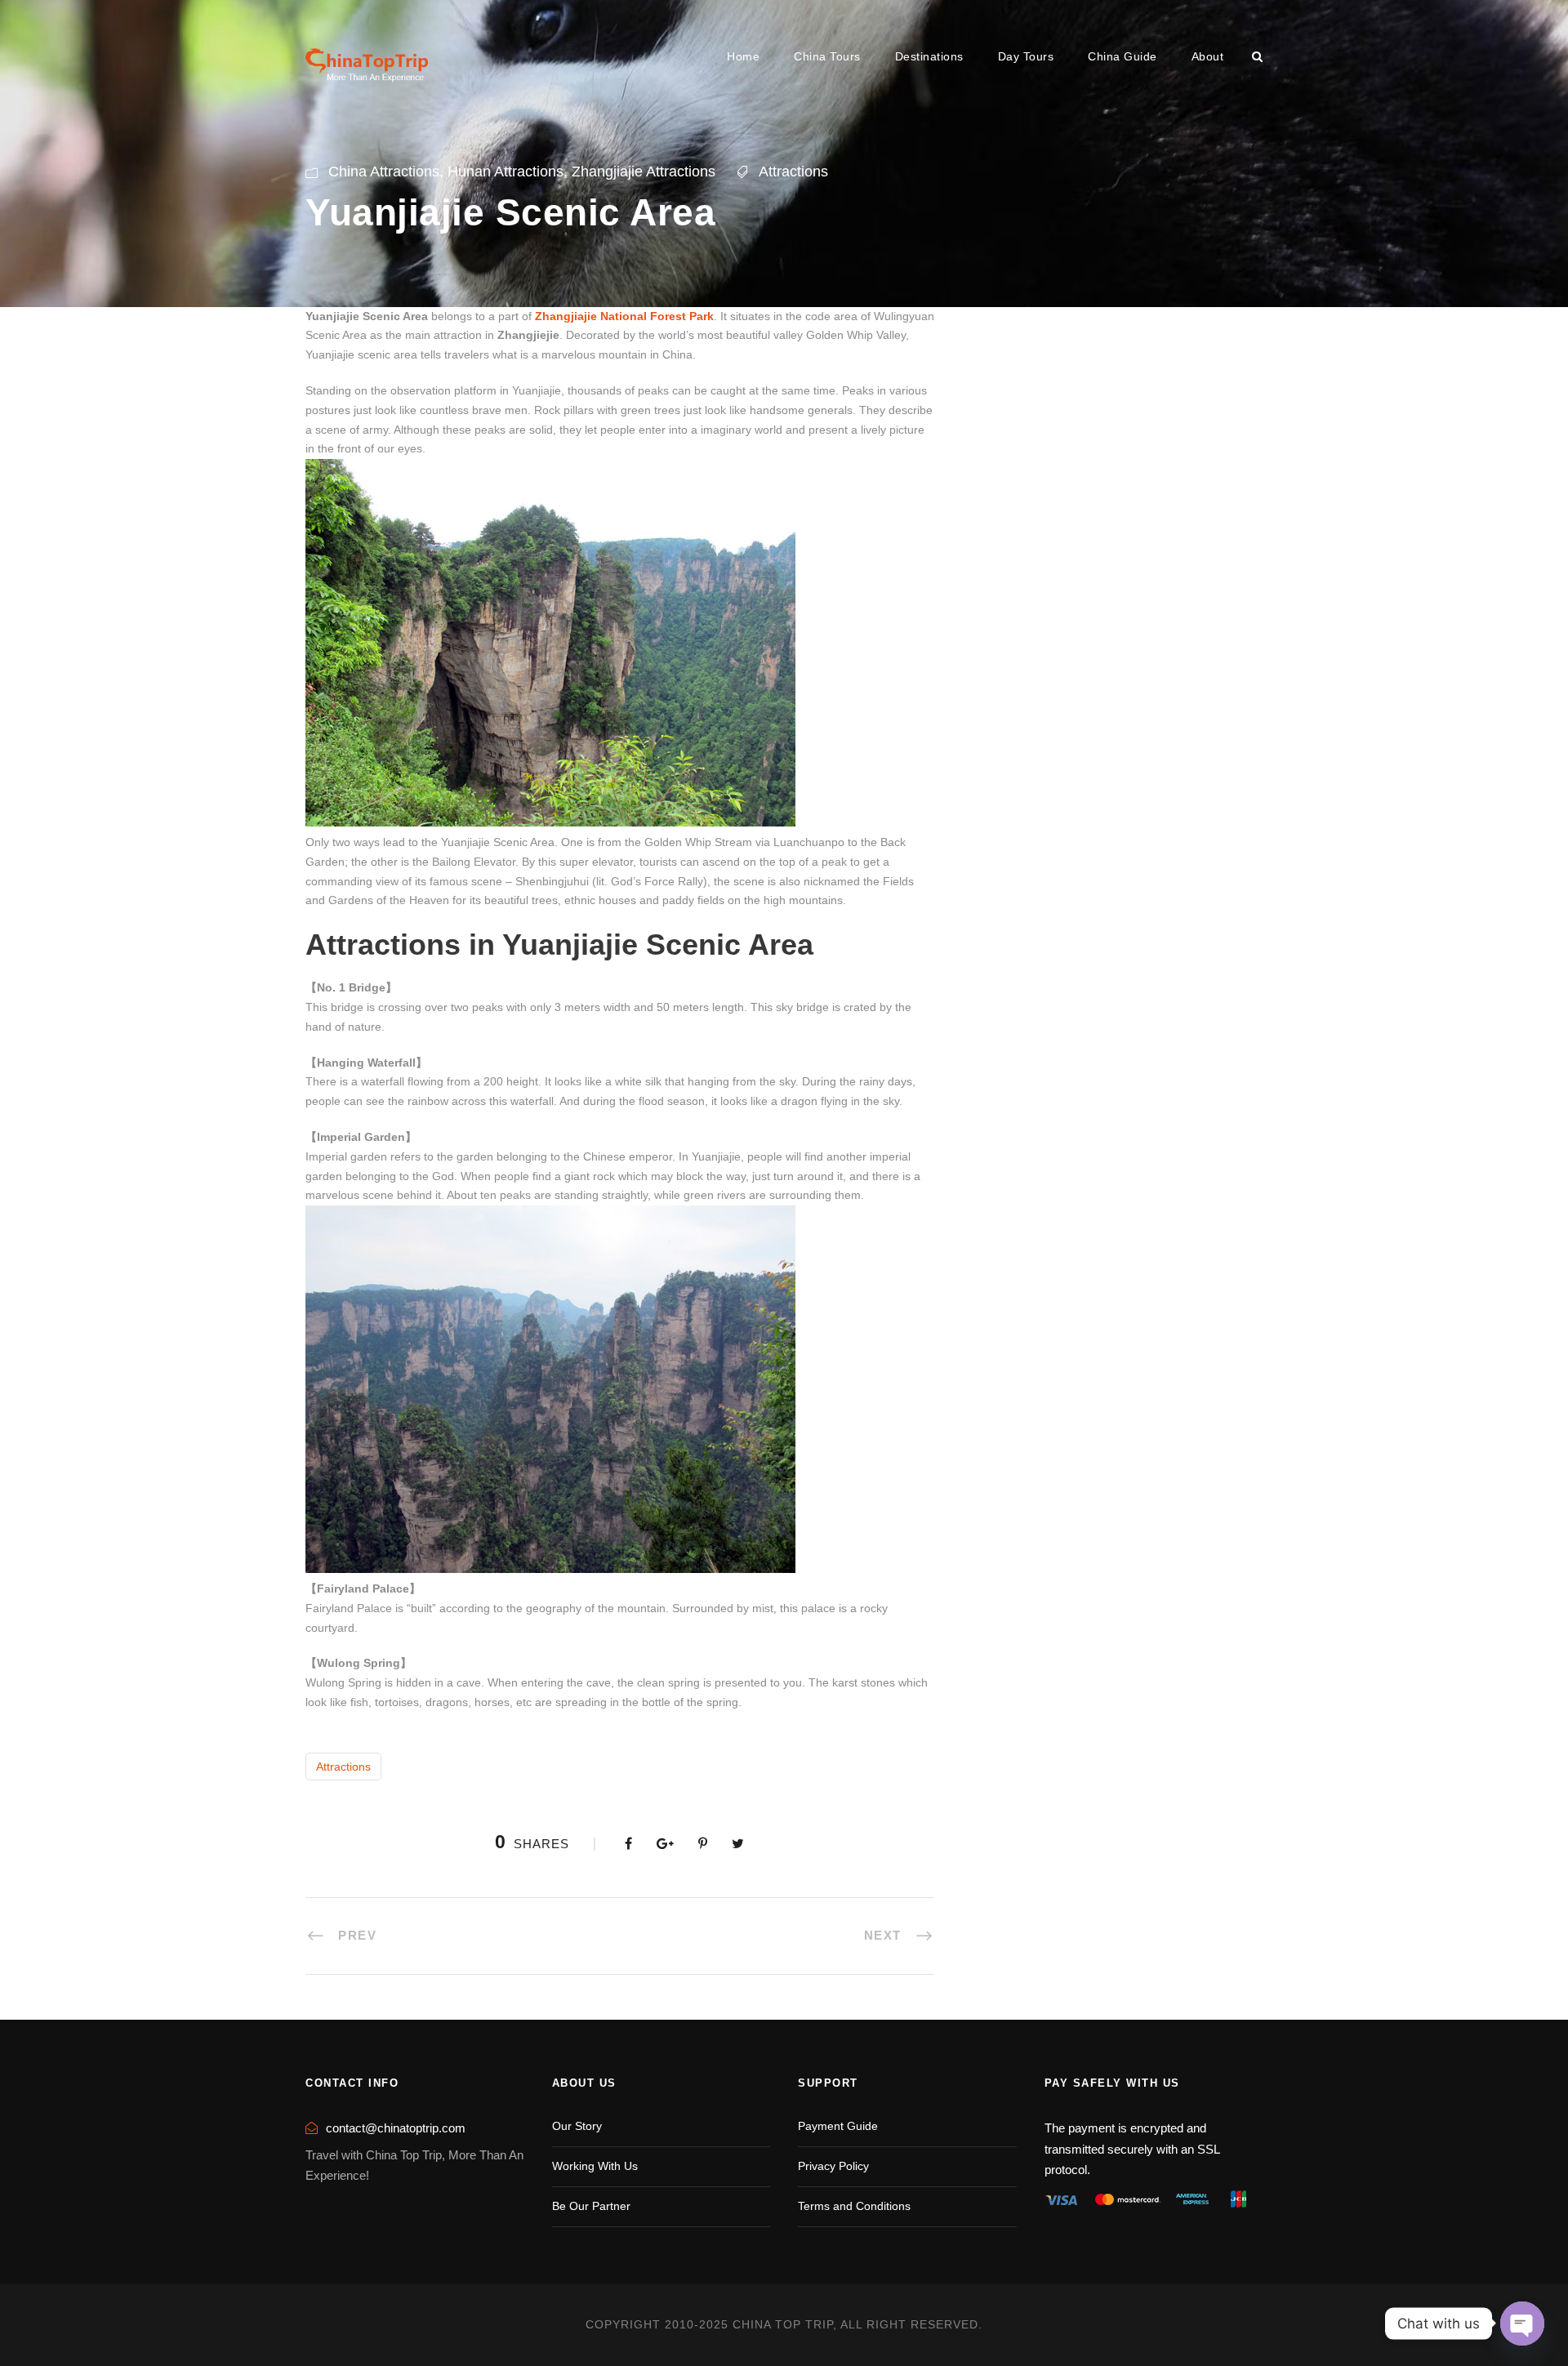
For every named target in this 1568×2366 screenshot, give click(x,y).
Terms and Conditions (854, 2206)
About (1208, 56)
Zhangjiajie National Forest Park (624, 316)
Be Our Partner (591, 2206)
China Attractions (384, 172)
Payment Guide (838, 2126)
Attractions (793, 172)
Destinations (929, 56)
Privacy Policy (833, 2166)
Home (743, 56)
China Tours (827, 56)
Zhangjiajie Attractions (644, 172)
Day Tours (1026, 56)
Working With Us (595, 2166)
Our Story (577, 2126)
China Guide (1123, 56)
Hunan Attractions (506, 172)
